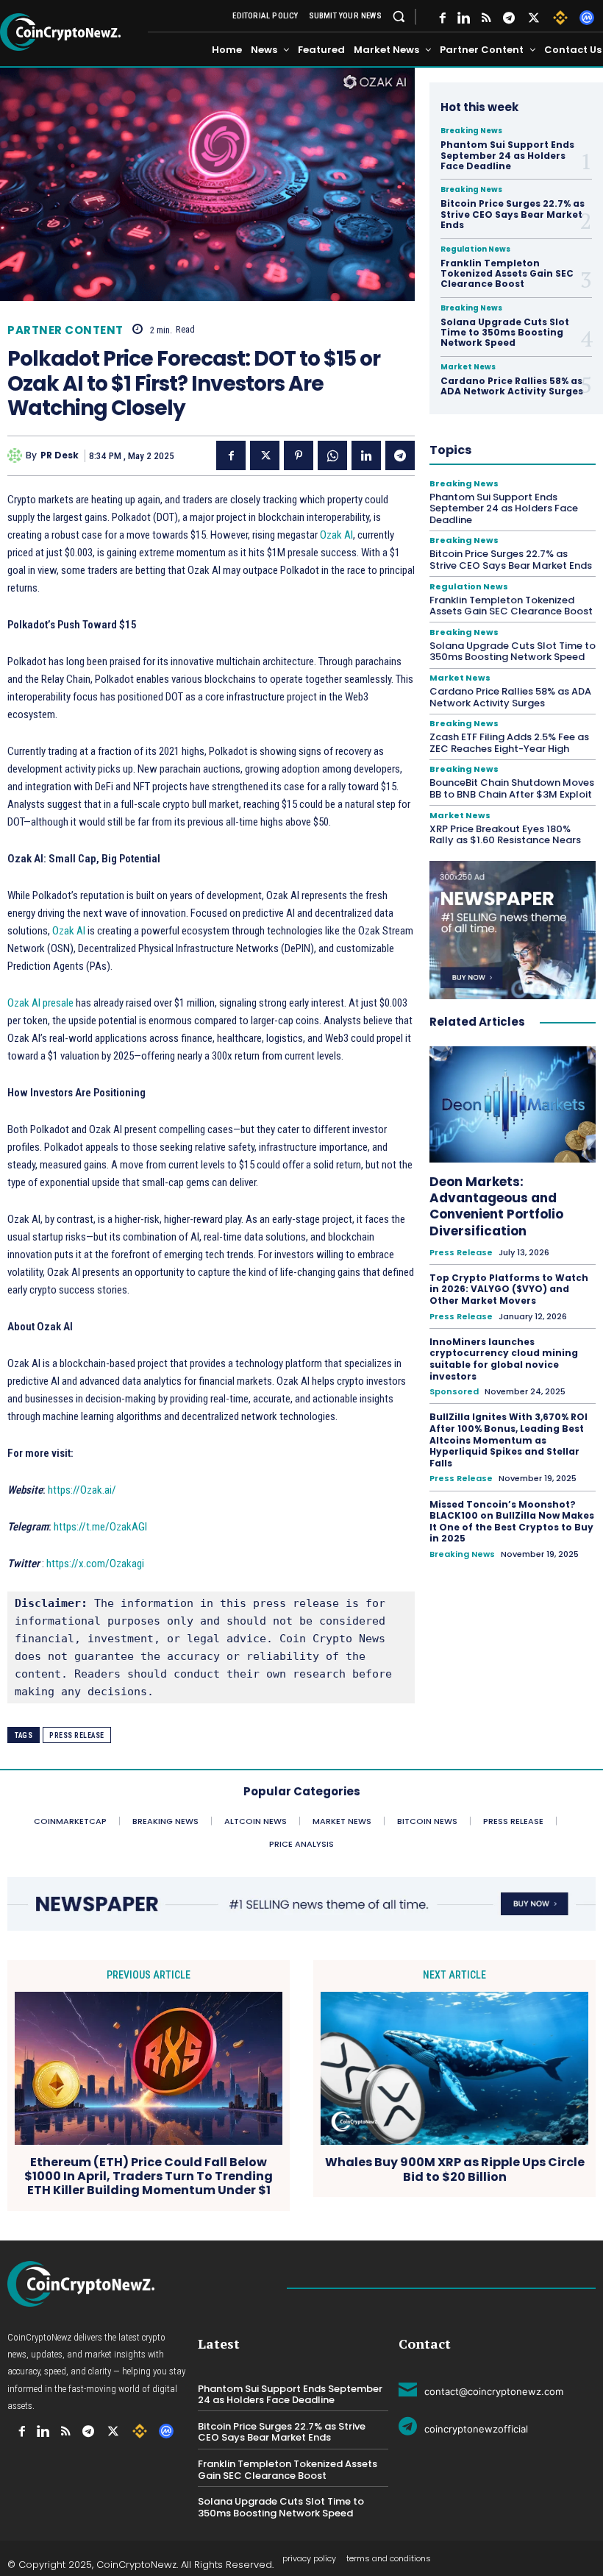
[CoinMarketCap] (587, 18)
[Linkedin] (366, 455)
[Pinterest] (299, 455)
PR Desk (60, 455)
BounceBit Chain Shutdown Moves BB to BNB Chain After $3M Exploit (512, 788)
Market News (468, 367)
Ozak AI (336, 535)
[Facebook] (443, 18)
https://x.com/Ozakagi (95, 1564)
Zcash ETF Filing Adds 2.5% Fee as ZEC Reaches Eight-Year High (509, 743)
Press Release (77, 1735)
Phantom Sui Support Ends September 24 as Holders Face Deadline (507, 155)
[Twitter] (534, 18)
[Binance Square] (560, 18)
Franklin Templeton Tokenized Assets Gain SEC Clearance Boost (507, 274)
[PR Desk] (17, 455)
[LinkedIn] (464, 18)
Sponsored (454, 1392)
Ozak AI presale (40, 1003)
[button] (399, 16)
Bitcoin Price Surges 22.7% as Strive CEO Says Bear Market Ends (513, 214)
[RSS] (486, 18)
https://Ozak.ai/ (82, 1490)
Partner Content (65, 330)
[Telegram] (509, 18)
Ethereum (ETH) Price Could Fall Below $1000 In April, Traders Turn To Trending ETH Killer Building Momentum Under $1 (149, 2176)
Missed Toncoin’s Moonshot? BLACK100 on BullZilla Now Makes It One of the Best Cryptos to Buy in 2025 (512, 1522)
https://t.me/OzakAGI (100, 1527)
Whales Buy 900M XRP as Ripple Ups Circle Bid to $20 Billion (455, 2169)
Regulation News (475, 249)
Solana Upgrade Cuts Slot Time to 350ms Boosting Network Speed (505, 333)
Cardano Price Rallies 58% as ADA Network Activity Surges (512, 386)
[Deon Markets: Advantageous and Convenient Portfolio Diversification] (513, 1104)
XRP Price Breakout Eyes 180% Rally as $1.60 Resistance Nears (505, 835)
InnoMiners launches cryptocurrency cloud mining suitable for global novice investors (504, 1359)
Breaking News (471, 131)
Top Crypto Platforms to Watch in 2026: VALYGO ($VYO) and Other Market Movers (509, 1289)
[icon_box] (481, 2389)
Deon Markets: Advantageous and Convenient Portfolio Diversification (496, 1206)
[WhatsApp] (332, 455)
